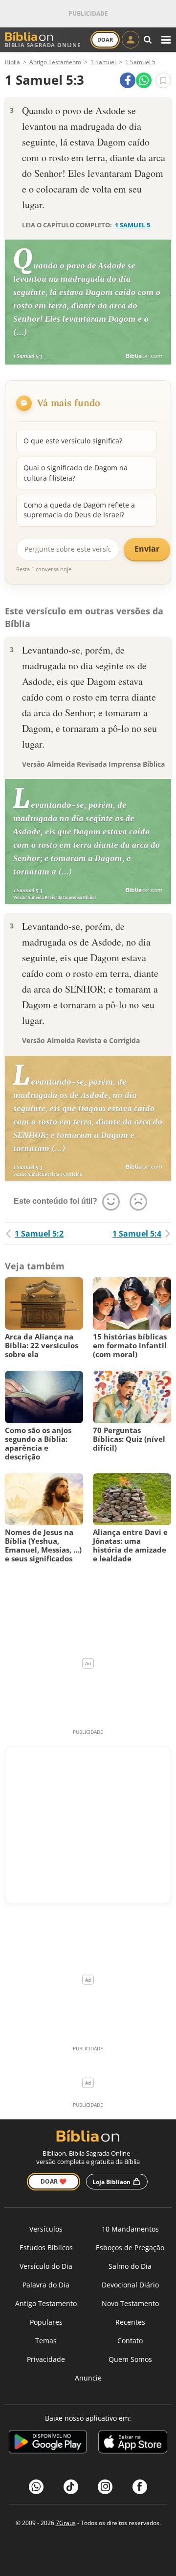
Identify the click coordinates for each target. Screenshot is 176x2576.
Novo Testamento (130, 2303)
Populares (46, 2322)
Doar (105, 39)
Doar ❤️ (54, 2181)
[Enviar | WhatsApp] (144, 80)
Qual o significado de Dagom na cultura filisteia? (76, 473)
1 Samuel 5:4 (137, 1234)
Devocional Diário (130, 2285)
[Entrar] (131, 40)
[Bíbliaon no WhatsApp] (36, 2487)
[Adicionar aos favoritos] (163, 80)
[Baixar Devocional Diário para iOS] (133, 2443)
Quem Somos (130, 2359)
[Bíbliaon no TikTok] (71, 2487)
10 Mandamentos (130, 2229)
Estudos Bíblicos (46, 2248)
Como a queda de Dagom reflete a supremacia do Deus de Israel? (79, 510)
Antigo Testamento (46, 2303)
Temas (46, 2341)
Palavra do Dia (46, 2285)
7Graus (66, 2523)
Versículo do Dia (46, 2266)
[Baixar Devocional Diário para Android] (48, 2443)
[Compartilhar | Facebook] (128, 80)
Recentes (130, 2322)
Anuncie (88, 2378)
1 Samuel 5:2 (39, 1234)
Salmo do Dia (130, 2266)
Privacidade (46, 2359)
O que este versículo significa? (73, 441)
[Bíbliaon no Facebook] (140, 2487)
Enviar (147, 549)
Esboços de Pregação (130, 2248)
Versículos (46, 2229)
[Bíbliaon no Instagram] (105, 2487)
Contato (130, 2341)
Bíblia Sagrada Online (43, 45)
